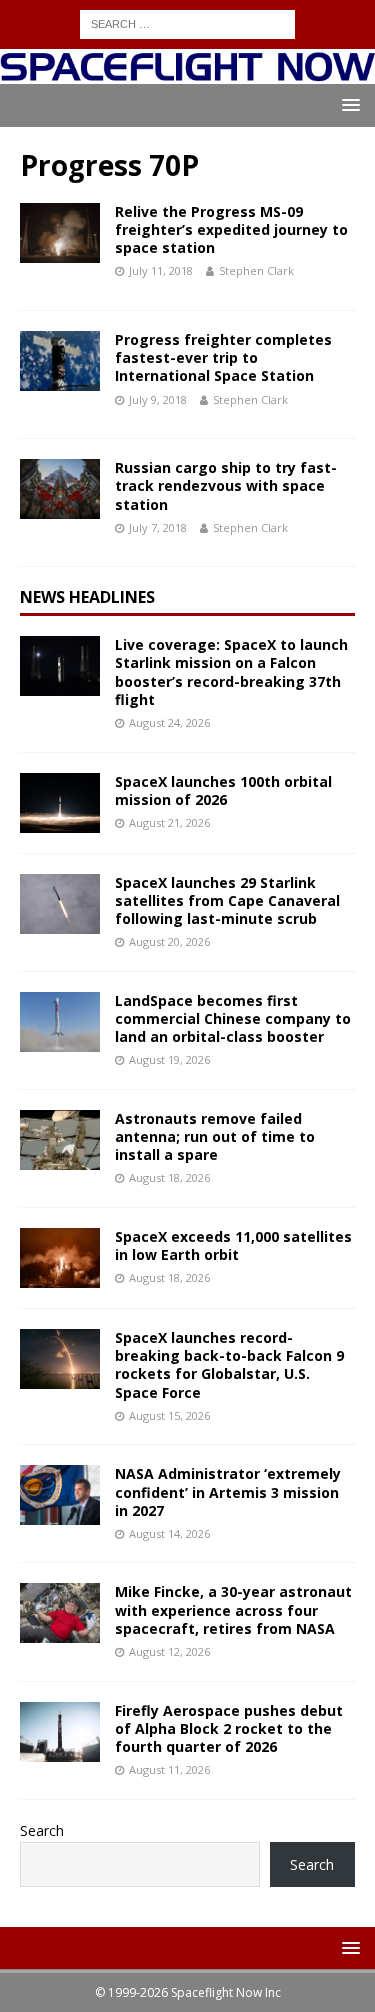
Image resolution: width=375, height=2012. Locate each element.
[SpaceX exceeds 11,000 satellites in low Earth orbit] (60, 1258)
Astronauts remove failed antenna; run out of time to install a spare (215, 1136)
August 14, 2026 (169, 1533)
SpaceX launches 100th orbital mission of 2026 (223, 790)
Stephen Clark (256, 270)
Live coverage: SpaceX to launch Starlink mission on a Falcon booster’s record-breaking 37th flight (231, 672)
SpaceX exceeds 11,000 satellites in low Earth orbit (233, 1245)
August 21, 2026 (169, 822)
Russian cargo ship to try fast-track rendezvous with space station (226, 485)
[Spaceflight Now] (187, 71)
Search (42, 1830)
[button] (347, 104)
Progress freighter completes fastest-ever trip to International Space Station (223, 357)
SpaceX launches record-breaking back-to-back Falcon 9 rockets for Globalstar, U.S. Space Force (229, 1365)
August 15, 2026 (169, 1415)
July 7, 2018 (158, 527)
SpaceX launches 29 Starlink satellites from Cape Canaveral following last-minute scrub (227, 900)
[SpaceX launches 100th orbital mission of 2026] (60, 803)
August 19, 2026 (169, 1059)
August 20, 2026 (169, 941)
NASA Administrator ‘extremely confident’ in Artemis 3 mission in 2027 (228, 1491)
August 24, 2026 (169, 722)
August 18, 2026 (169, 1177)
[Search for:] (187, 22)
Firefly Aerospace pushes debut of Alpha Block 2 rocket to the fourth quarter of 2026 (229, 1728)
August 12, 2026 (169, 1651)
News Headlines (87, 597)
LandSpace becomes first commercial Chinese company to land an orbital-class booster (233, 1018)
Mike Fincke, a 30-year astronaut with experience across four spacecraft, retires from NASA (233, 1609)
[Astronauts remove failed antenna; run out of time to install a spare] (60, 1140)
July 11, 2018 (161, 270)
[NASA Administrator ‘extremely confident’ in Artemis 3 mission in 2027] (60, 1495)
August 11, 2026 (169, 1769)
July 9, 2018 (158, 399)
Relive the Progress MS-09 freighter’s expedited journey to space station (231, 229)
